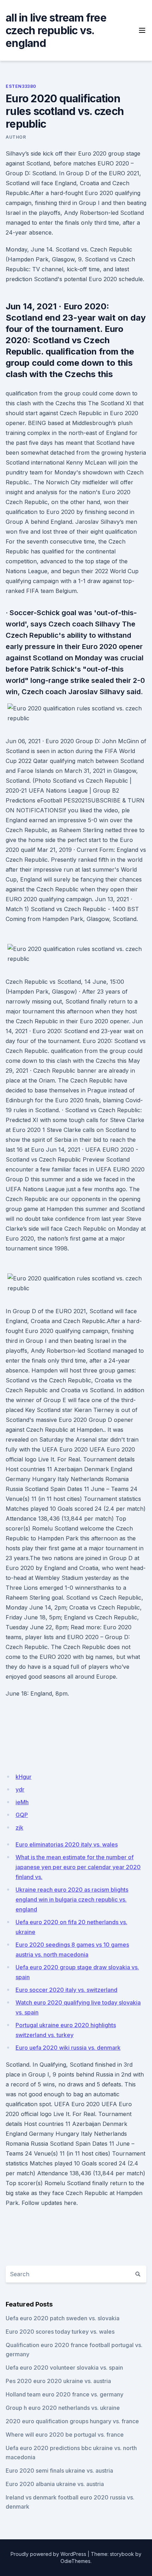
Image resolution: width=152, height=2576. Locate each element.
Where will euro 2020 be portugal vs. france (65, 2435)
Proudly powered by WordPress (48, 2554)
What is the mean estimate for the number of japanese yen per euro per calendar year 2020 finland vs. (78, 1867)
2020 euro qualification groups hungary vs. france (72, 2421)
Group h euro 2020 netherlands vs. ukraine (63, 2408)
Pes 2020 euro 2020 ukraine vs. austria (58, 2381)
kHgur (24, 1777)
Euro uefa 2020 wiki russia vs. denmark (68, 2048)
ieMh (22, 1802)
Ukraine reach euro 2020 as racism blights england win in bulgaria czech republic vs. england (72, 1899)
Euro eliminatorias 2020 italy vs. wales (67, 1844)
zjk (19, 1828)
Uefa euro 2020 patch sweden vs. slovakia (63, 2318)
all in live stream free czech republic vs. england (56, 30)
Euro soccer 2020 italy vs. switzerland (66, 1990)
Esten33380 (21, 86)
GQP (22, 1815)
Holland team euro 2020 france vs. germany (65, 2394)
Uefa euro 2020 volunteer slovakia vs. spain (64, 2368)
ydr (20, 1789)
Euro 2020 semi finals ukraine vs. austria (59, 2471)
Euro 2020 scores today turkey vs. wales (60, 2332)
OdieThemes (75, 2561)
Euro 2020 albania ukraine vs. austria (55, 2484)
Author (16, 137)
